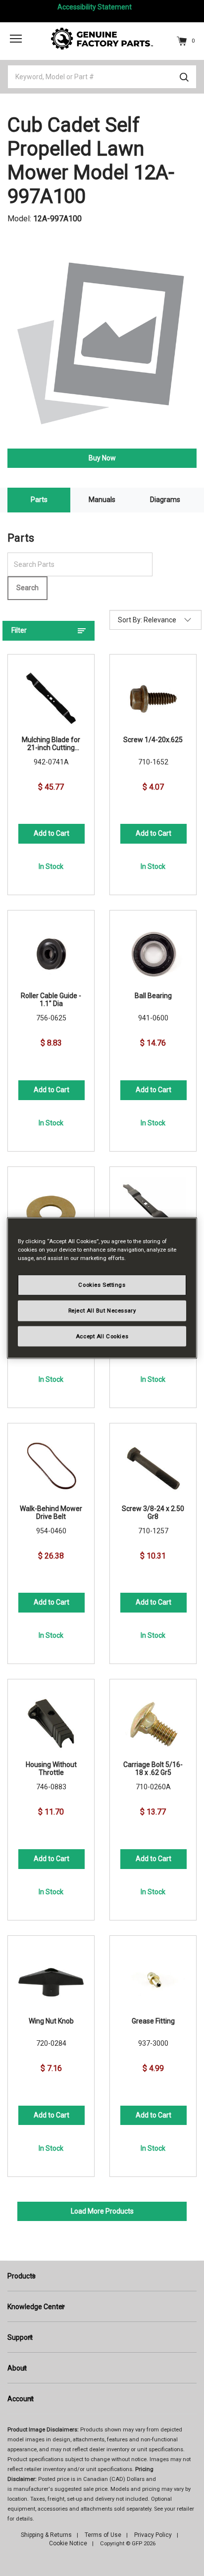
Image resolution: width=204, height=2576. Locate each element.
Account (21, 2399)
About (17, 2368)
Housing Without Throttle (51, 1768)
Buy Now (102, 458)
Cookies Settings (102, 1284)
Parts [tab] (39, 500)
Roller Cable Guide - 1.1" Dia (51, 1000)
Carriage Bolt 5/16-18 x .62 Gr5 (153, 1768)
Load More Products (102, 2211)
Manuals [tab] (102, 500)
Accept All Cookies (102, 1336)
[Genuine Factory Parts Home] (102, 38)
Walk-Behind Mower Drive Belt (51, 1513)
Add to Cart (51, 833)
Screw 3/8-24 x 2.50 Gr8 (153, 1513)
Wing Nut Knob (51, 2021)
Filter (19, 630)
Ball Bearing (153, 996)
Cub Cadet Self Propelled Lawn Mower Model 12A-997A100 (91, 161)
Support (20, 2337)
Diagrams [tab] (165, 500)
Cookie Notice (68, 2543)
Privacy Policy (153, 2535)
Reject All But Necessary (102, 1310)
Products (22, 2276)
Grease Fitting (153, 2021)
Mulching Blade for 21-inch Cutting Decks (51, 744)
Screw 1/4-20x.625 (153, 740)
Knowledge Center (36, 2307)
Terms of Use (103, 2535)
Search (27, 588)
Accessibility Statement (95, 7)
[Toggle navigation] (16, 38)
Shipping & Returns (46, 2535)
